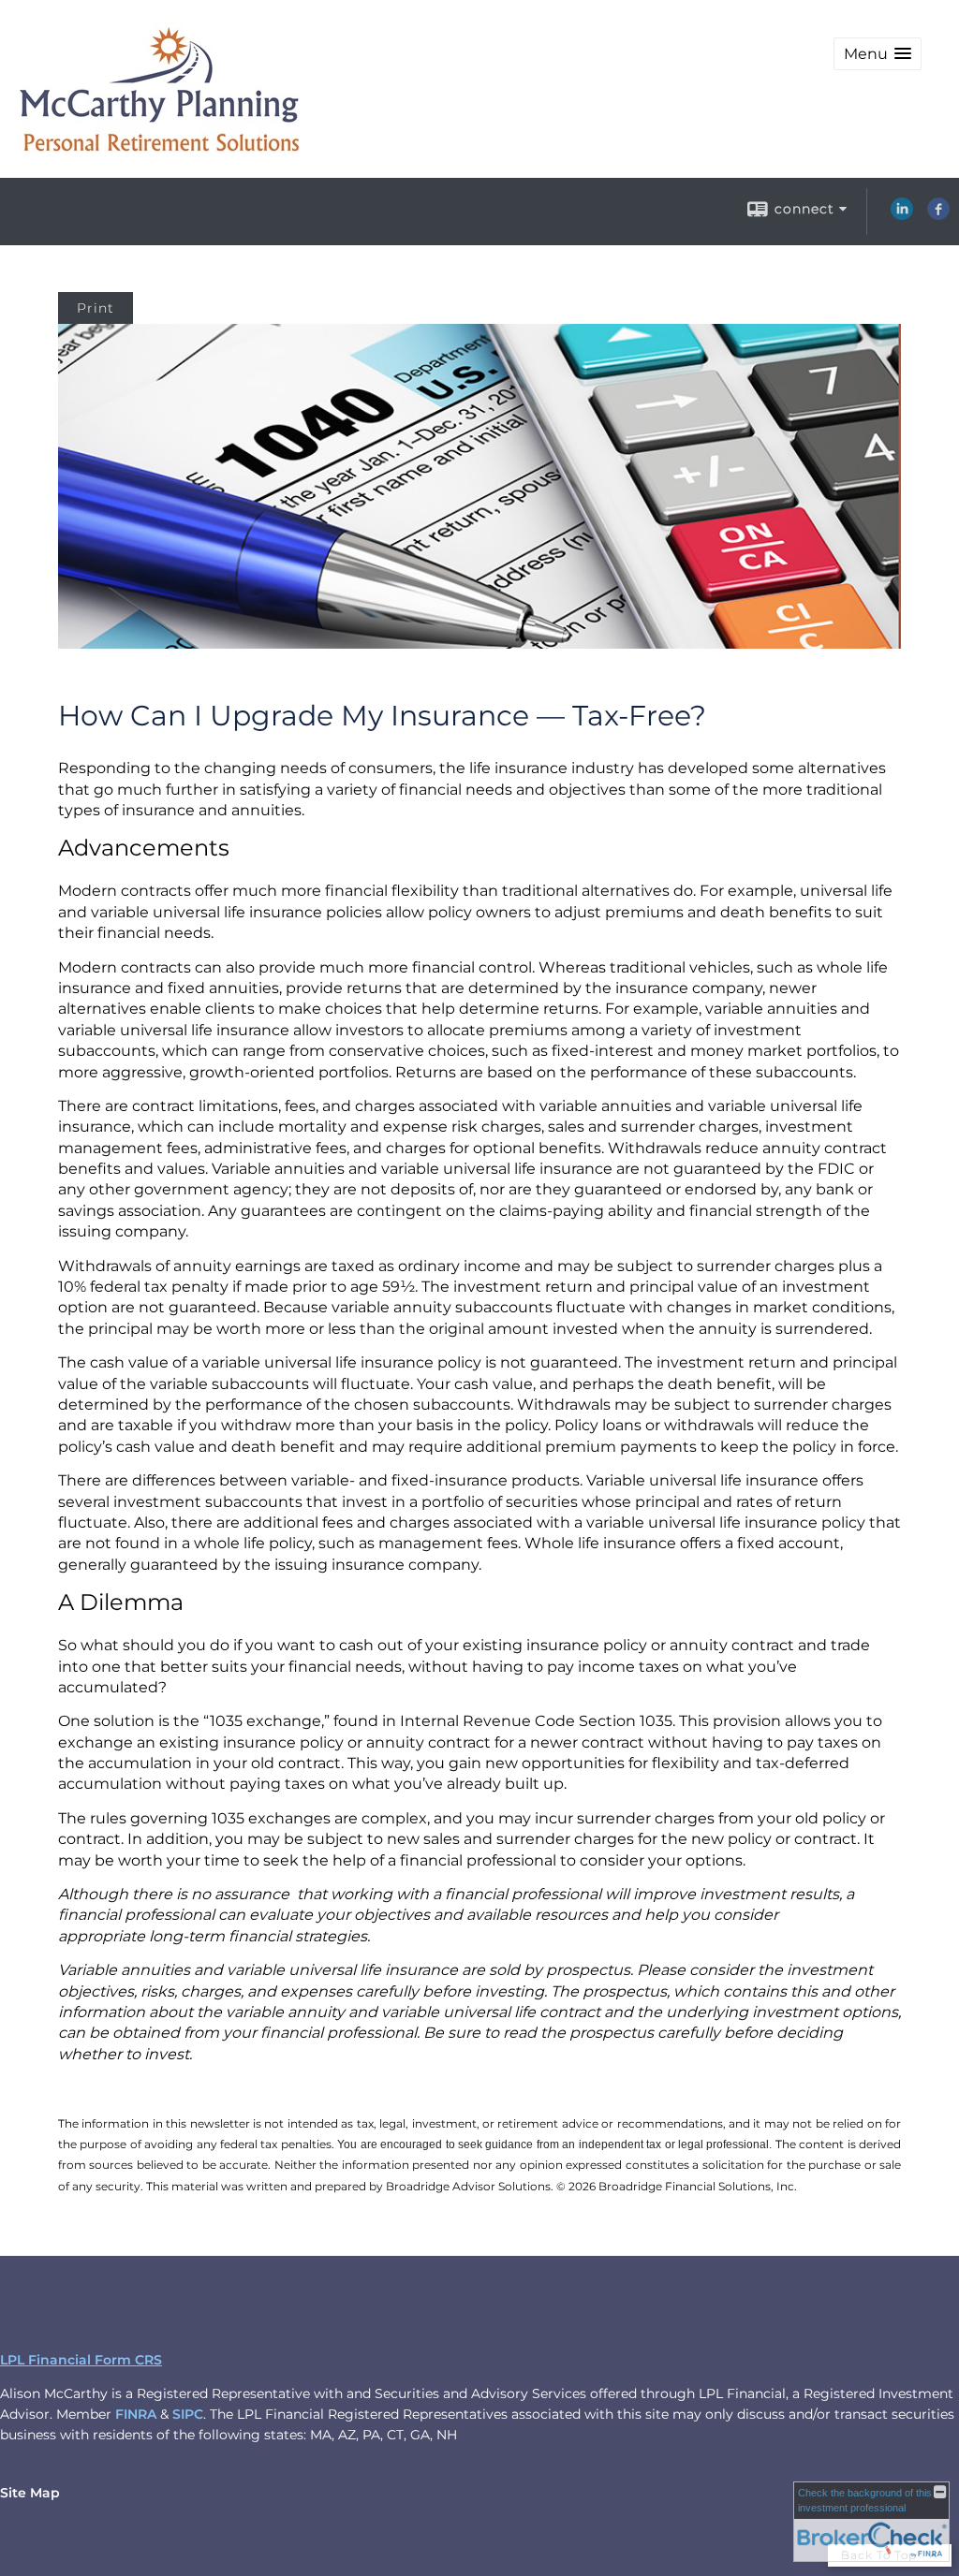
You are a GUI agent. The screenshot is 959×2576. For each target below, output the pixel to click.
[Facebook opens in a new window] (938, 215)
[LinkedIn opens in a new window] (902, 215)
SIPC (188, 2414)
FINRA (136, 2414)
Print (96, 308)
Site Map (30, 2493)
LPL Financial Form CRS (81, 2360)
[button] (878, 54)
